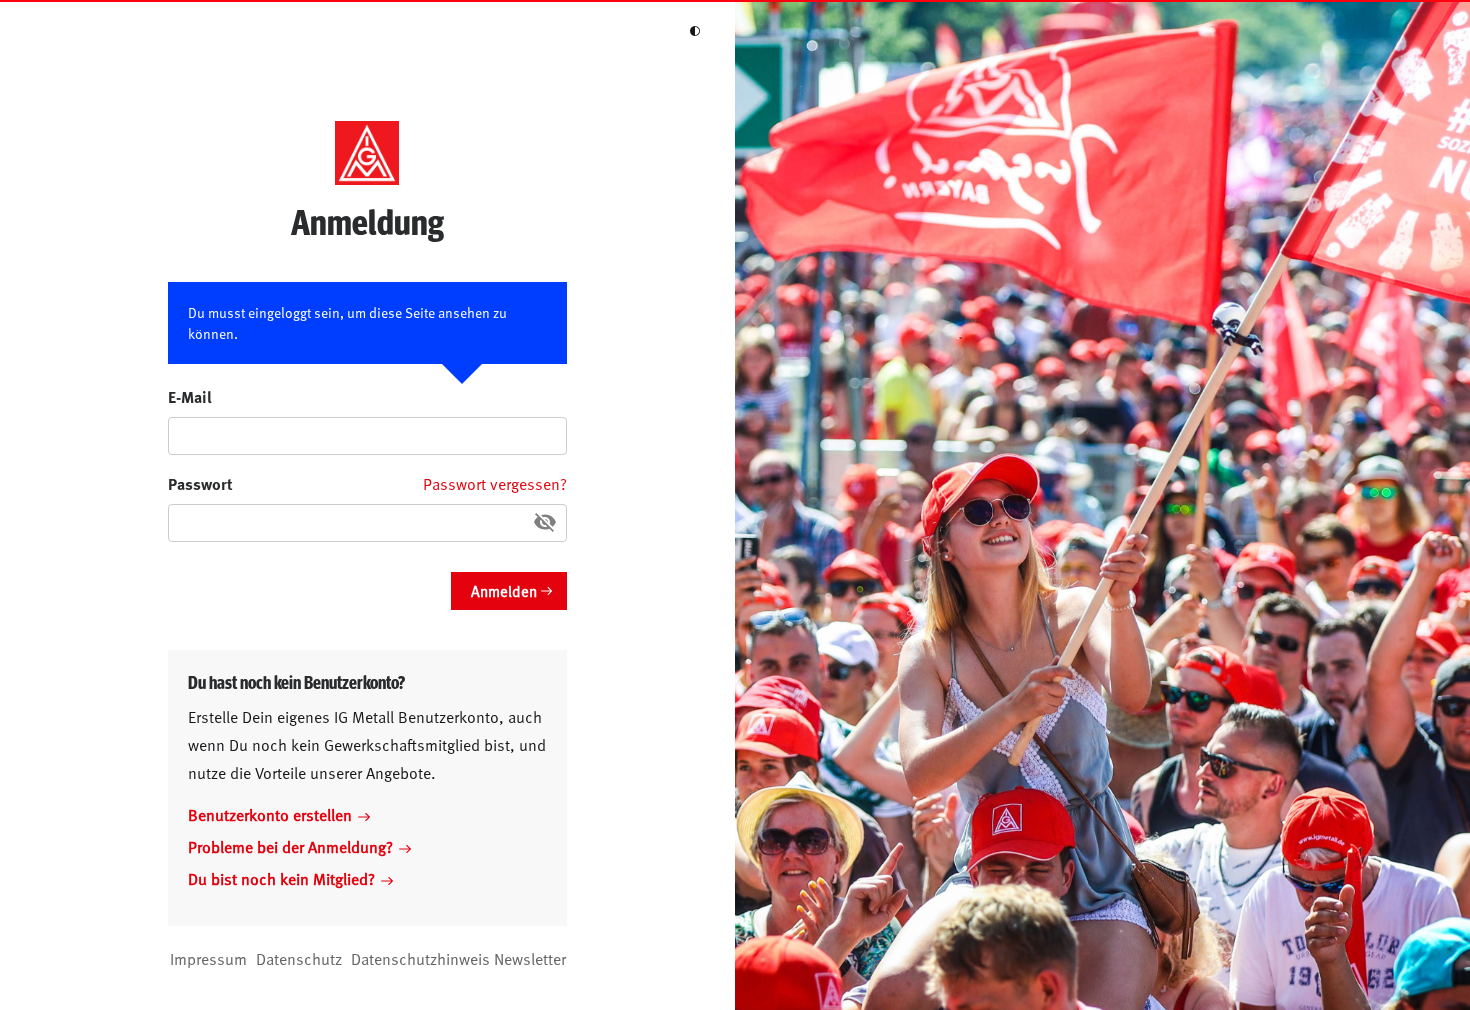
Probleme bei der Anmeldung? (290, 846)
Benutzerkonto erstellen (270, 814)
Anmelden (504, 590)
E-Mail (190, 396)
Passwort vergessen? (495, 483)
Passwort (200, 483)
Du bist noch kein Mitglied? (281, 878)
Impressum (208, 958)
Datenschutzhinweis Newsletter (458, 958)
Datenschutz (299, 958)
